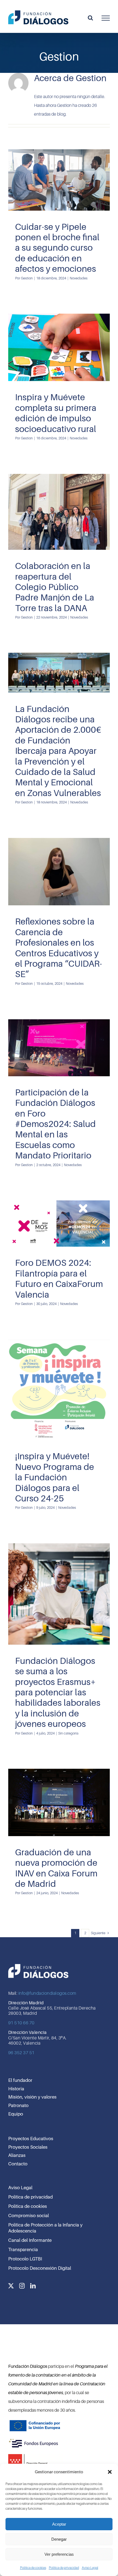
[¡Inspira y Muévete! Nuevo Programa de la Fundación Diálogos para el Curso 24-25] (59, 1390)
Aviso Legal (90, 2568)
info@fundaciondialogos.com (47, 1993)
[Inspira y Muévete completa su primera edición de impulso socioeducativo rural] (59, 347)
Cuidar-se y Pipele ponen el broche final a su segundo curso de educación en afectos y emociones (57, 248)
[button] (110, 2472)
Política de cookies (33, 2568)
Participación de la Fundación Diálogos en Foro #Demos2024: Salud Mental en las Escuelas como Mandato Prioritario (55, 1124)
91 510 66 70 (21, 2023)
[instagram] (22, 2286)
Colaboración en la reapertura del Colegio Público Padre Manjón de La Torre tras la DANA (55, 587)
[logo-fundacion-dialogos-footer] (38, 1964)
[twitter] (11, 2286)
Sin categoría (59, 1623)
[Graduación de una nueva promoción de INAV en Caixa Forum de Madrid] (59, 1802)
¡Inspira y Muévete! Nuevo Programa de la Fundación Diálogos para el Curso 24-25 (55, 1477)
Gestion (27, 278)
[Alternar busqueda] (90, 18)
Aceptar (59, 2524)
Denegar (59, 2539)
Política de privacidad (64, 2568)
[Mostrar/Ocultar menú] (106, 18)
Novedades (59, 204)
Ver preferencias (59, 2554)
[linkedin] (33, 2286)
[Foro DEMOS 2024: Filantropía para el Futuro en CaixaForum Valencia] (59, 1224)
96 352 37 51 (21, 2053)
